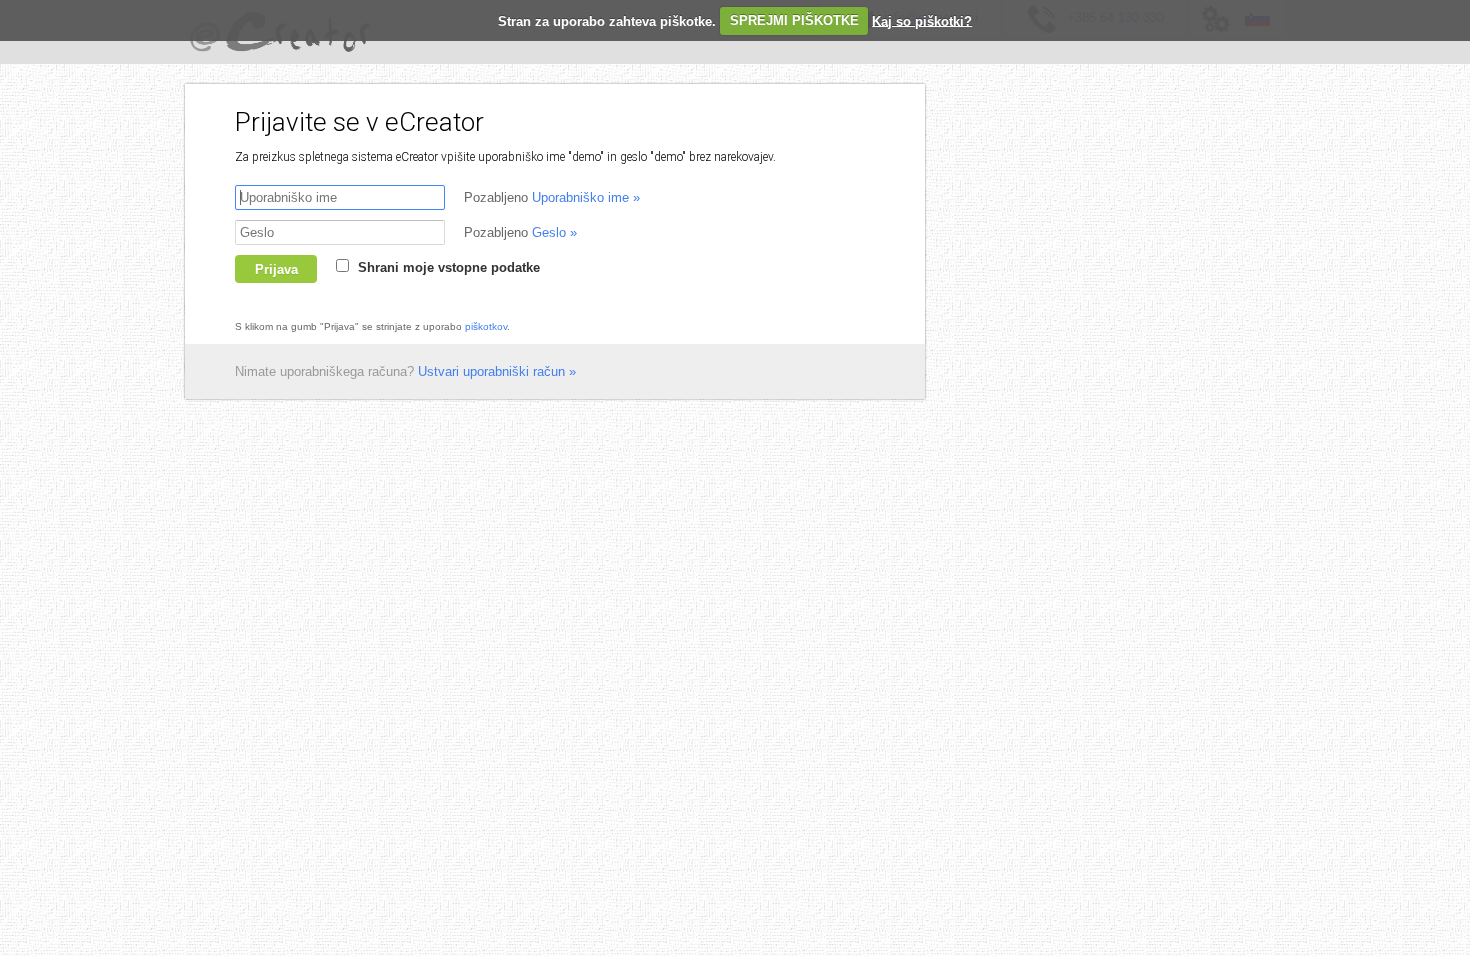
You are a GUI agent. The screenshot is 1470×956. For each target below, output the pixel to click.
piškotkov (486, 326)
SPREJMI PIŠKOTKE (794, 20)
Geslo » (554, 232)
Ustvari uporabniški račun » (497, 371)
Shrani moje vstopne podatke (449, 267)
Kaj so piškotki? (922, 20)
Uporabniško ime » (586, 197)
